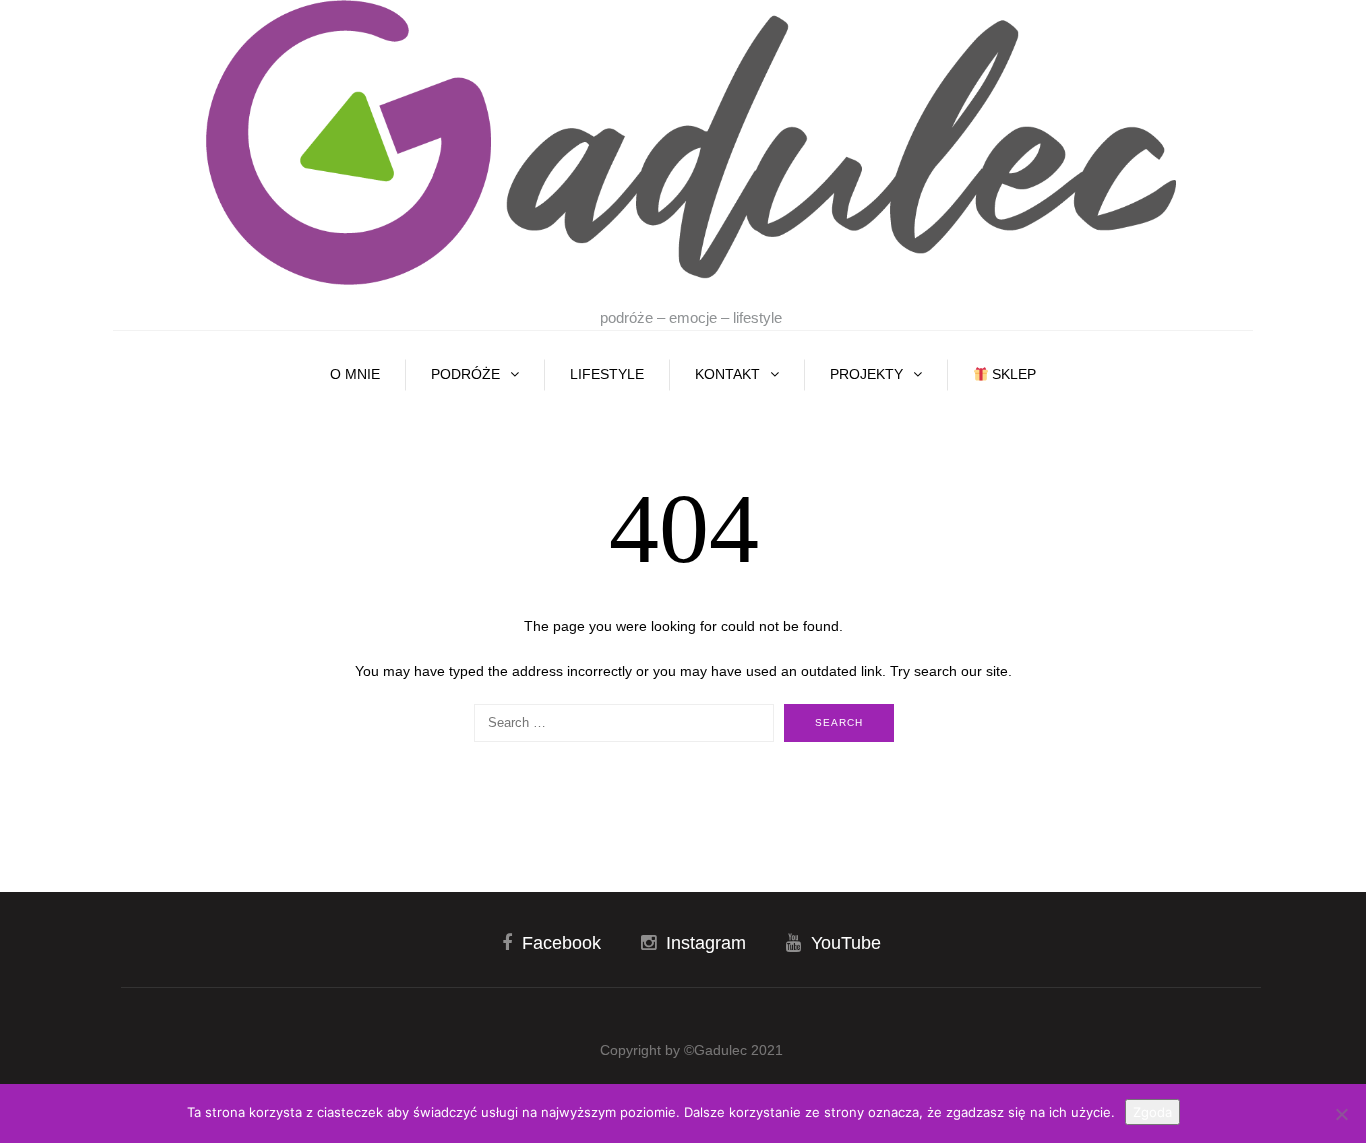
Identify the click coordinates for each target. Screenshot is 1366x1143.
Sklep (1012, 374)
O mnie (355, 374)
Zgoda (1152, 1112)
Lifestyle (607, 374)
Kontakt (727, 374)
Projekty (866, 374)
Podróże (465, 374)
